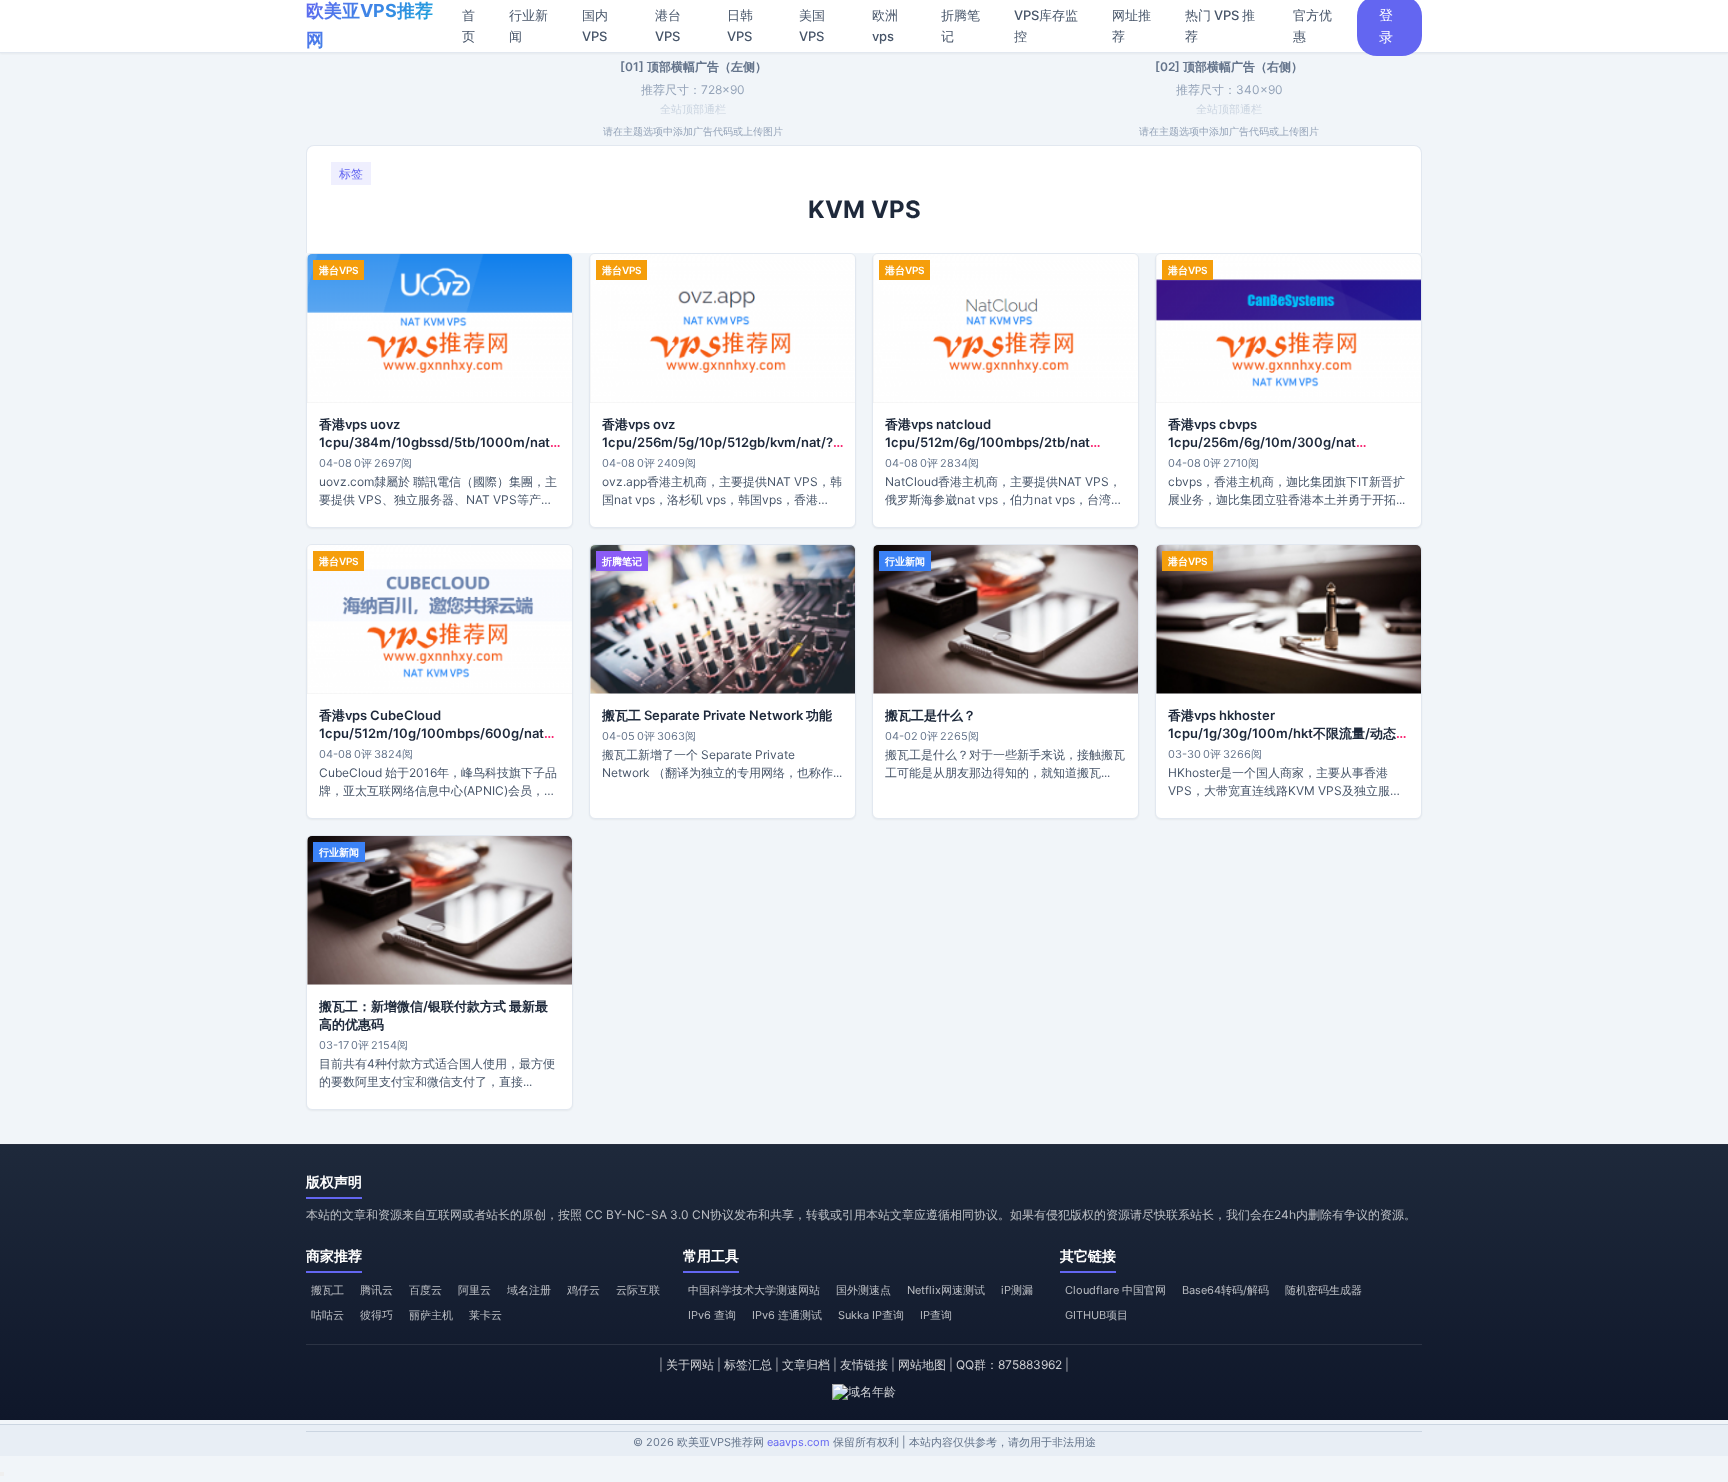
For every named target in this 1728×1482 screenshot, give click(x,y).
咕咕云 (327, 1315)
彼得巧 (376, 1315)
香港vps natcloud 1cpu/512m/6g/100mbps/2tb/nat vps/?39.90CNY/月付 (987, 442)
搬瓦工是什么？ (930, 715)
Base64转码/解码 (1225, 1290)
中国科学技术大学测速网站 (754, 1290)
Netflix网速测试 (946, 1290)
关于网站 (690, 1364)
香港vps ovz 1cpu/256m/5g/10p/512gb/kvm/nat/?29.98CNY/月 (717, 442)
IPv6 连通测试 (787, 1315)
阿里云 (474, 1290)
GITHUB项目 (1096, 1315)
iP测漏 (1017, 1290)
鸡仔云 (583, 1290)
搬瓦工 (327, 1290)
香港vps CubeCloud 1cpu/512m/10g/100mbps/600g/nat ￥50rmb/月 (431, 733)
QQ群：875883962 (1009, 1364)
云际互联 (638, 1290)
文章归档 (806, 1364)
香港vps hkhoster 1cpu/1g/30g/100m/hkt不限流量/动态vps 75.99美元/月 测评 (1282, 733)
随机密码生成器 (1323, 1290)
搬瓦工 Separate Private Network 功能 (717, 715)
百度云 (425, 1290)
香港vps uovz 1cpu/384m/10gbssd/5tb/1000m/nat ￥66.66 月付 (434, 442)
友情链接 (864, 1364)
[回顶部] (2, 1474)
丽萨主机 (431, 1315)
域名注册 (529, 1290)
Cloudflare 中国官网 (1115, 1290)
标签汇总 (748, 1364)
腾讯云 (376, 1290)
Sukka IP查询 (871, 1315)
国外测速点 (863, 1290)
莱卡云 (485, 1315)
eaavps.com (798, 1442)
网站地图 (922, 1364)
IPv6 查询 (712, 1315)
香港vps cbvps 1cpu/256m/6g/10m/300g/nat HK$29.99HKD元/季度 (1262, 442)
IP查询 (936, 1315)
